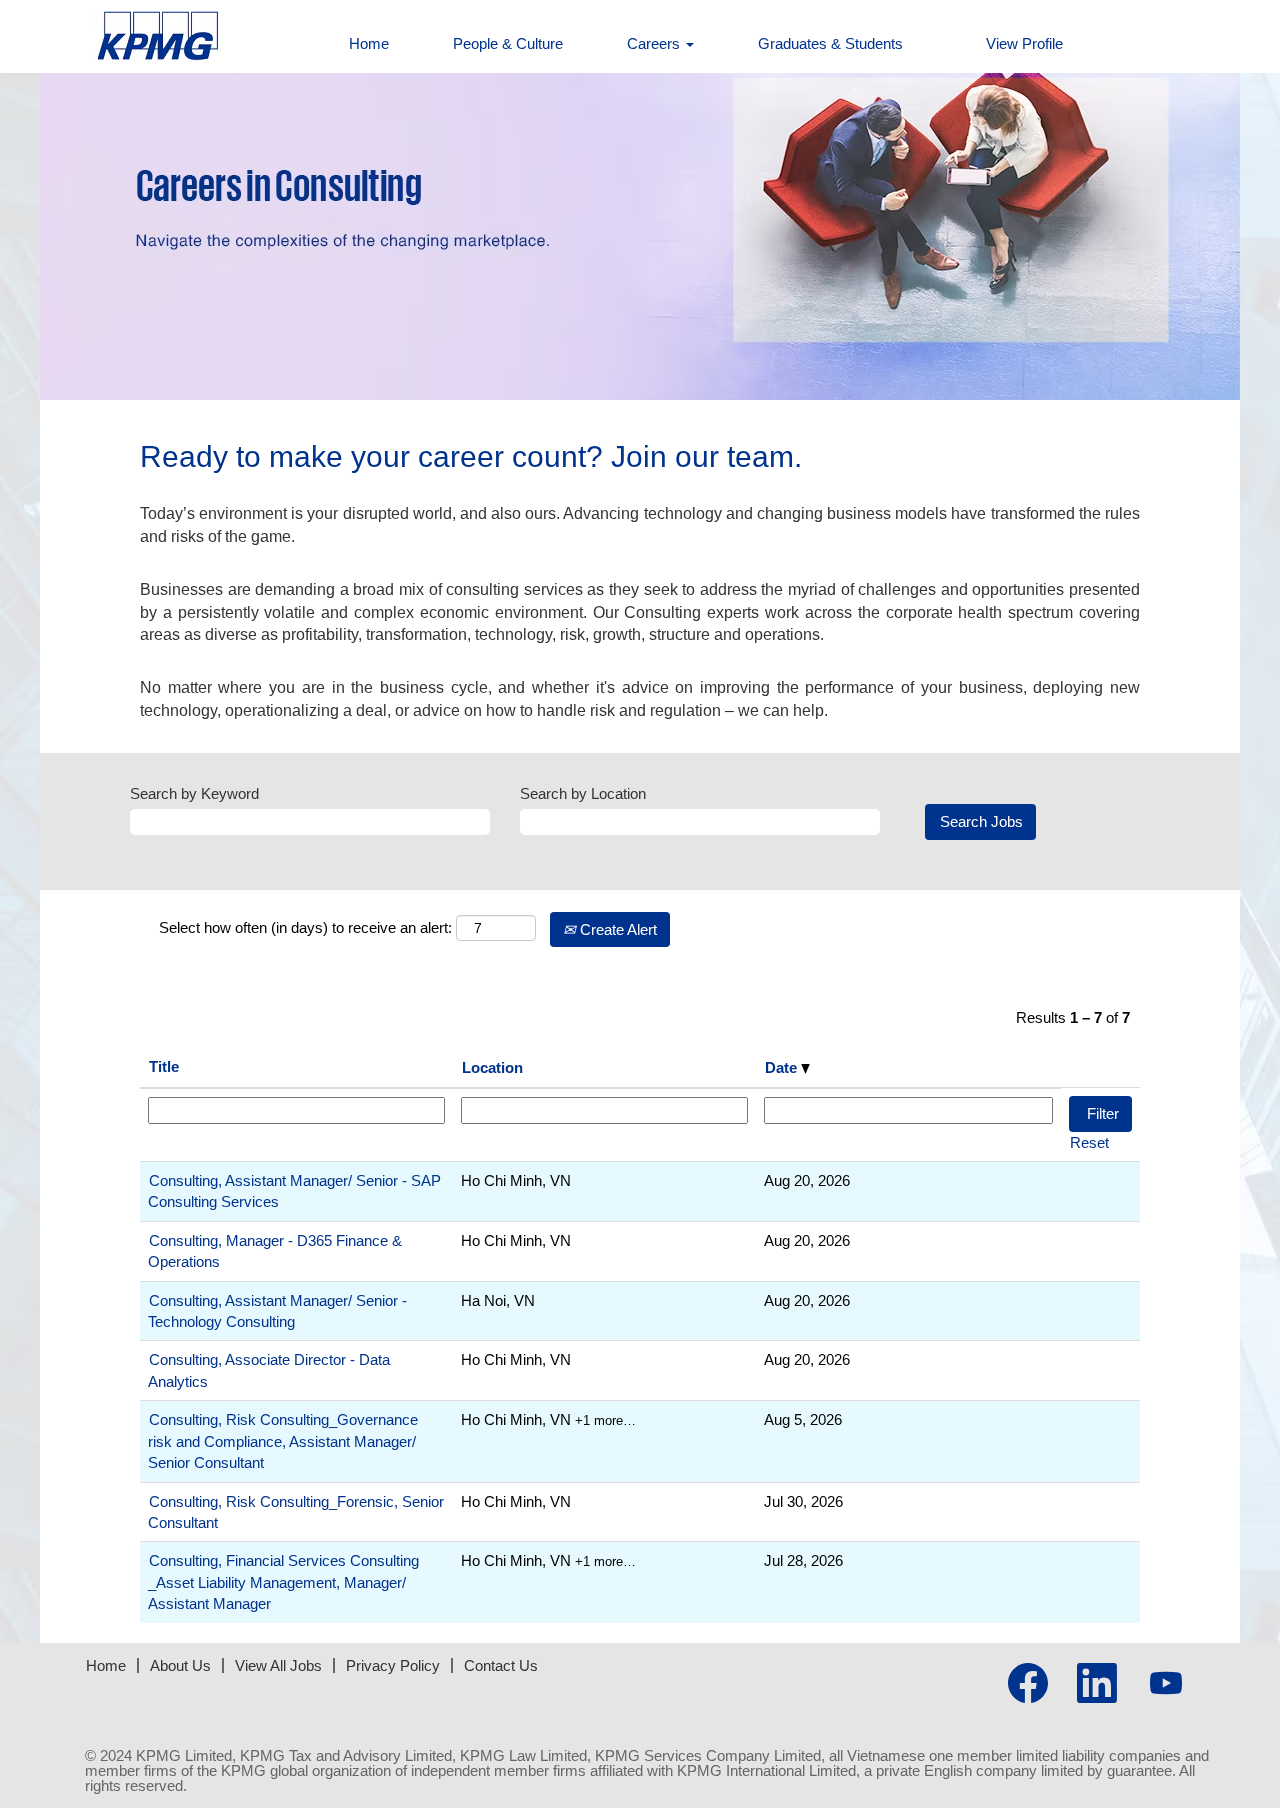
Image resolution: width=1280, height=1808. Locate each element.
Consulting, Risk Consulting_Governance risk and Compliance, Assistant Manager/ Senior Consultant (283, 1441)
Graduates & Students (830, 43)
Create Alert (616, 929)
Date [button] (783, 1067)
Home (369, 43)
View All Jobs (278, 1665)
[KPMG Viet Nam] (116, 36)
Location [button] (492, 1067)
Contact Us (501, 1665)
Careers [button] (655, 43)
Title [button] (164, 1066)
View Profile (1024, 43)
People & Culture (508, 43)
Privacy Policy (393, 1665)
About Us (180, 1665)
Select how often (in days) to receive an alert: (305, 927)
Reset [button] (1089, 1142)
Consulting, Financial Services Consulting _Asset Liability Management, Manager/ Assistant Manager (283, 1582)
